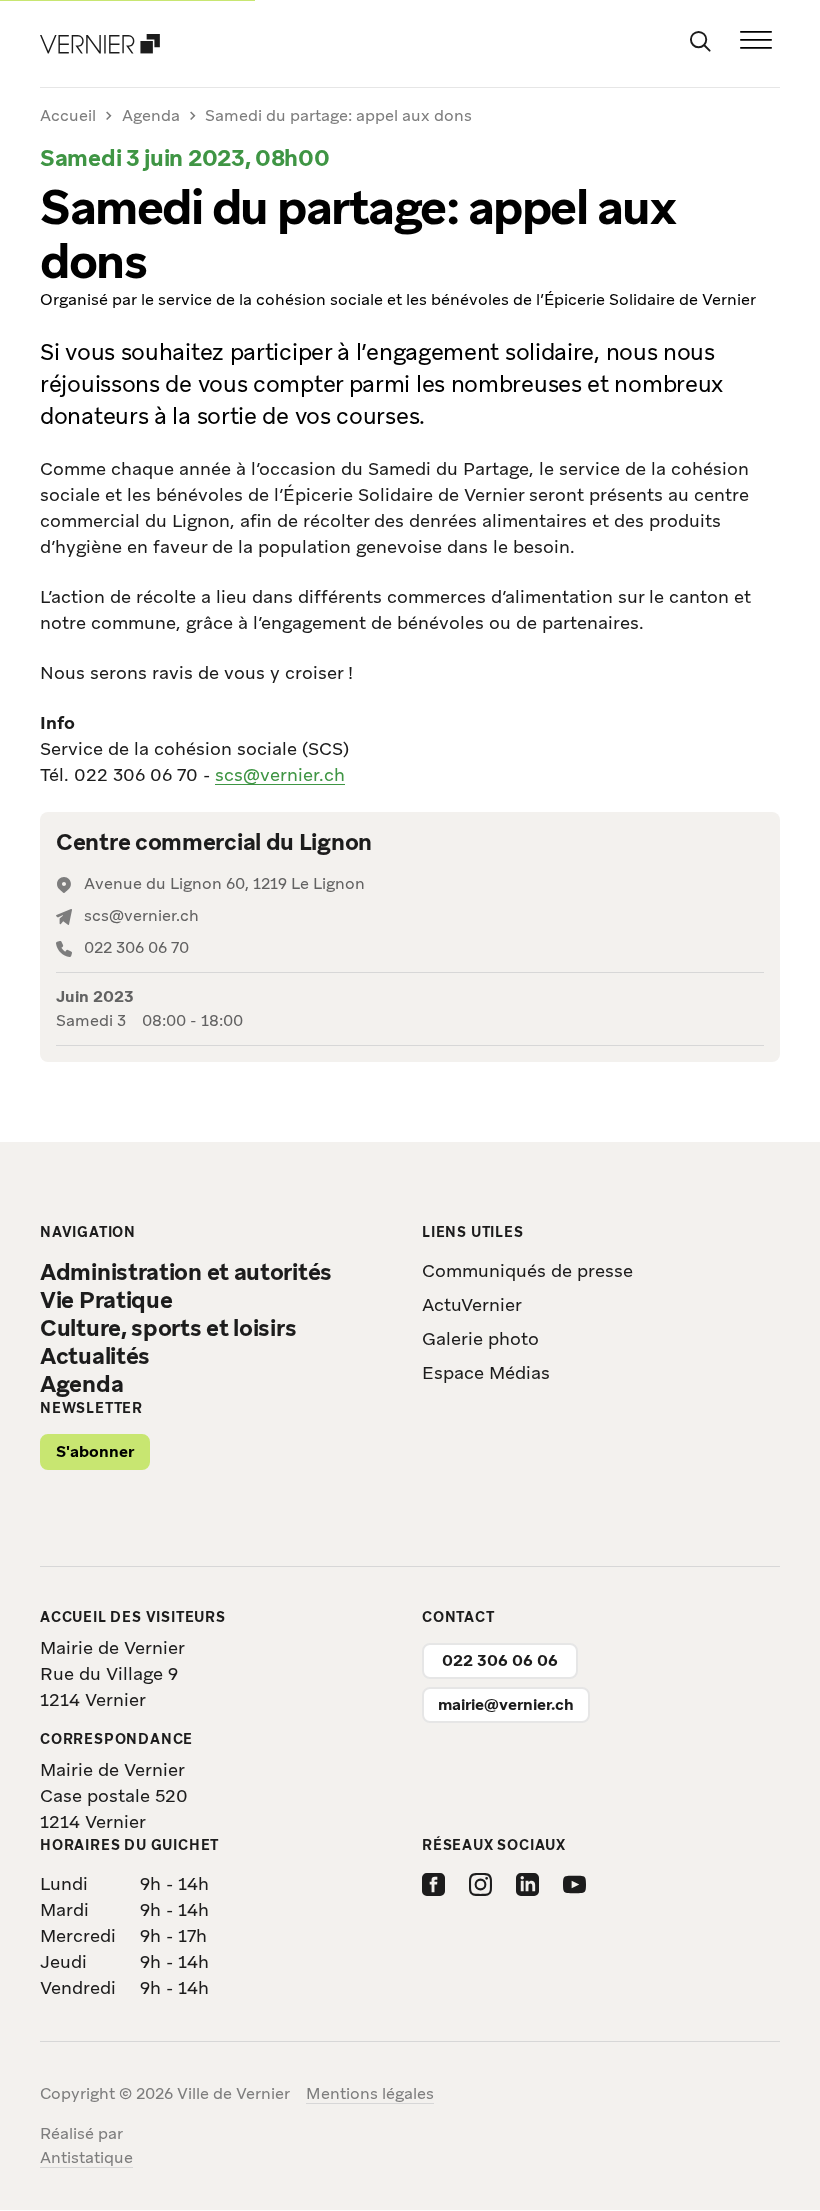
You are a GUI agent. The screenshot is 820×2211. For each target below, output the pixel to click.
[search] (700, 40)
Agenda (151, 115)
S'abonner (95, 1451)
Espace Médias (486, 1372)
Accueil (68, 116)
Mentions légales (370, 2093)
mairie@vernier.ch (506, 1704)
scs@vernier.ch (280, 774)
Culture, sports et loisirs (168, 1328)
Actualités (95, 1356)
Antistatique (86, 2157)
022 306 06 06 (500, 1660)
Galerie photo (480, 1338)
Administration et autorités (186, 1272)
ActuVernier (472, 1304)
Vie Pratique (106, 1300)
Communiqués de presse (527, 1270)
